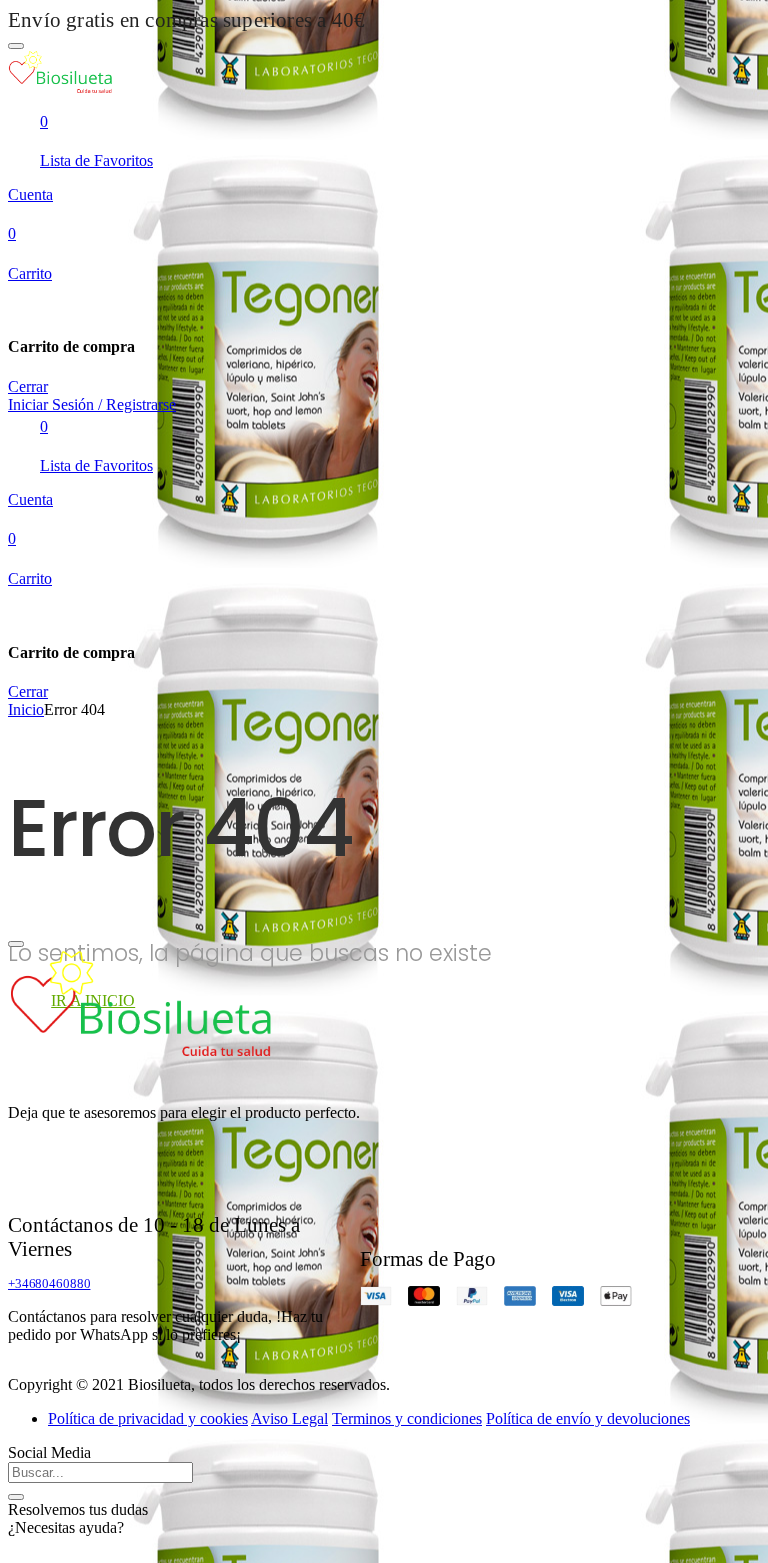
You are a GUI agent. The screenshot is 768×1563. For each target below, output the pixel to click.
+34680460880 (49, 1283)
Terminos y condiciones (407, 1418)
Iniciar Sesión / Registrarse (92, 404)
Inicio (26, 709)
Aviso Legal (289, 1418)
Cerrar (28, 386)
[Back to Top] (16, 944)
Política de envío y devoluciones (588, 1418)
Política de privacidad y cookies (148, 1418)
